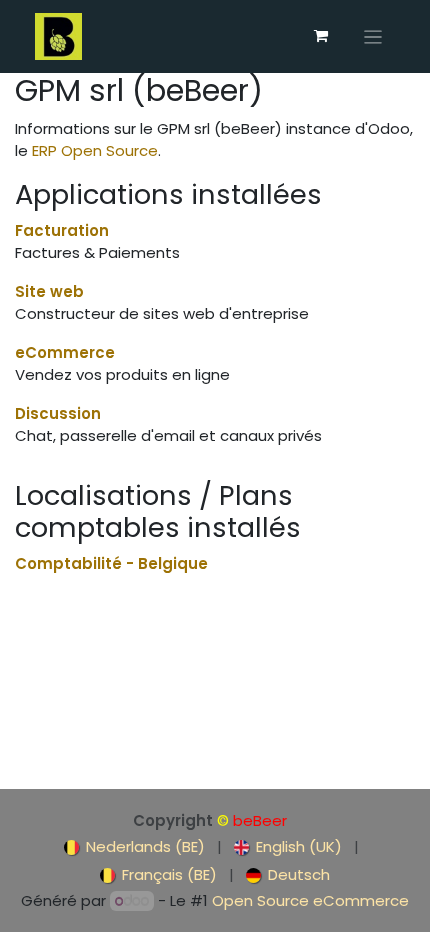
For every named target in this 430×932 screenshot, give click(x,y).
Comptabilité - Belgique (111, 563)
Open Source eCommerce (310, 900)
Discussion (58, 413)
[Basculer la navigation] (373, 36)
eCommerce (65, 352)
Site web (49, 291)
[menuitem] (134, 847)
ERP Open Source (95, 150)
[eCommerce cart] (321, 36)
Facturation (62, 230)
